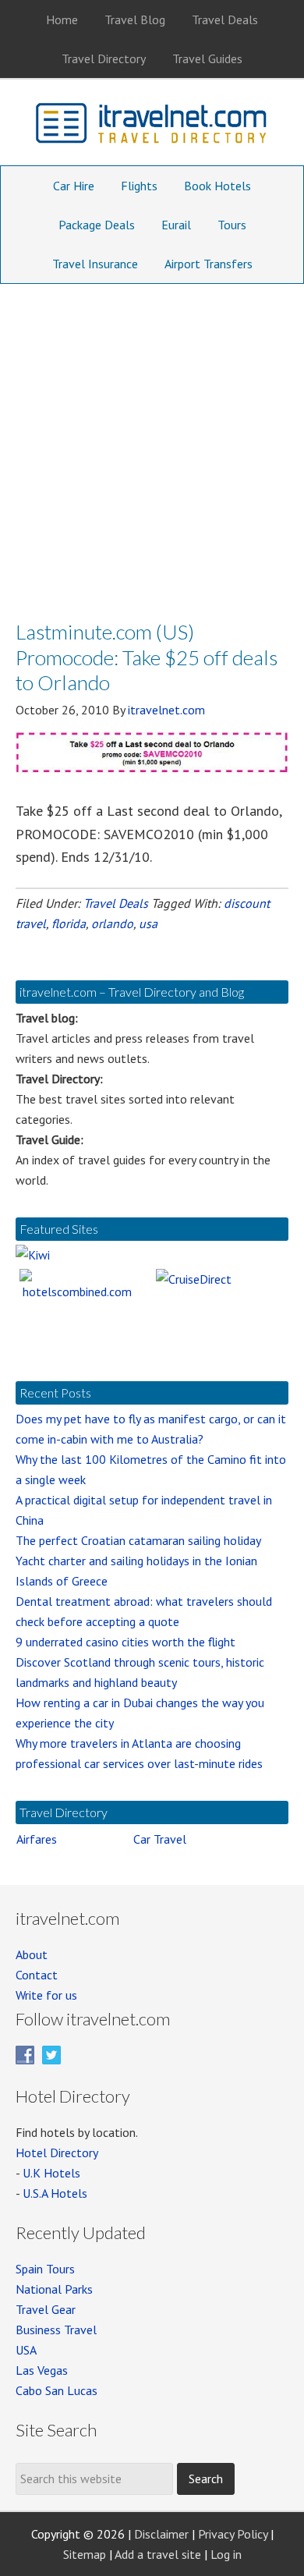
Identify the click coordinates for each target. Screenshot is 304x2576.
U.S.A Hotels (55, 2193)
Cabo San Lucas (57, 2390)
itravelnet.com (152, 126)
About (32, 1954)
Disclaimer (161, 2534)
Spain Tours (45, 2269)
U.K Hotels (51, 2173)
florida (69, 923)
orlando (112, 923)
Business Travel (56, 2330)
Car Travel (160, 1839)
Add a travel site (158, 2554)
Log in (226, 2554)
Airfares (37, 1839)
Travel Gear (46, 2309)
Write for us (46, 1995)
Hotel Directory (57, 2153)
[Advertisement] (152, 444)
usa (148, 923)
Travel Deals (116, 903)
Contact (37, 1975)
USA (26, 2350)
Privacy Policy (233, 2534)
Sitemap (85, 2554)
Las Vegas (42, 2370)
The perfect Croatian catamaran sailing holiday (138, 1540)
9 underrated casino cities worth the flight (125, 1642)
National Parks (54, 2289)
